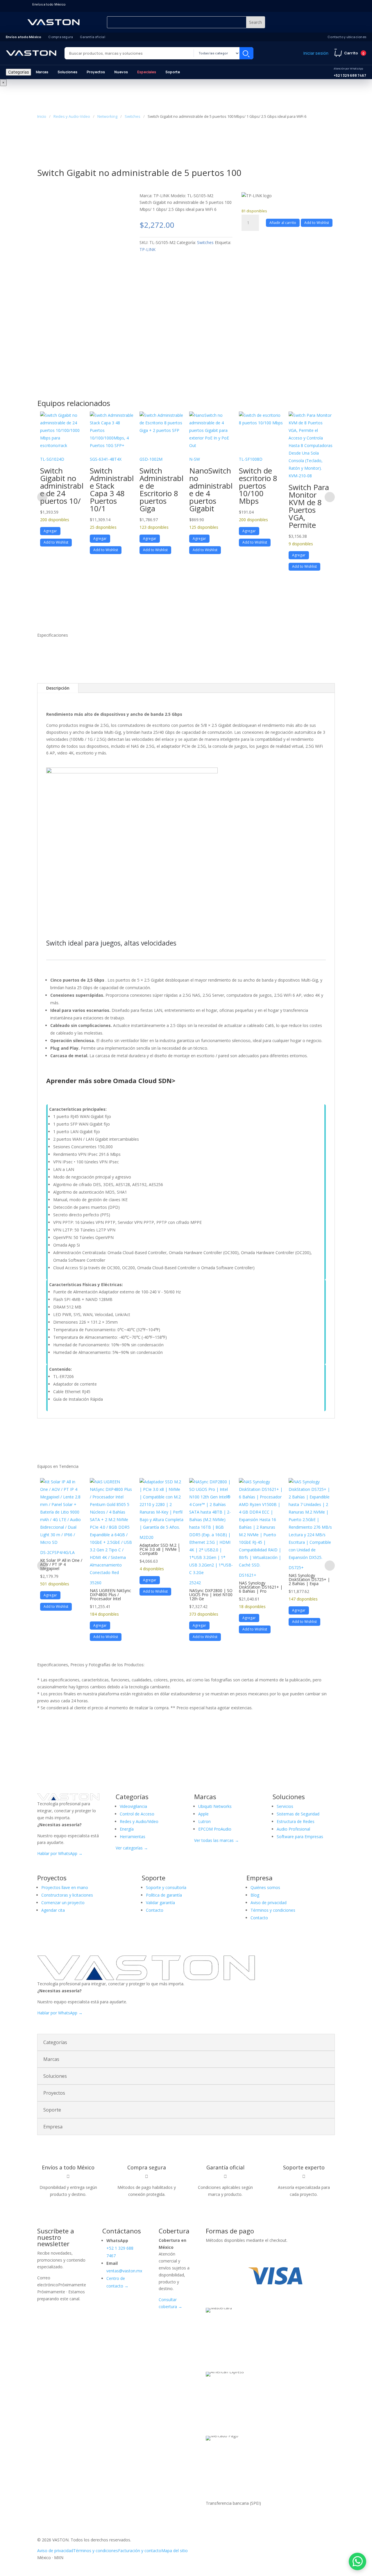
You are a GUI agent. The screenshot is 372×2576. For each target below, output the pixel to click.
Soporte (173, 72)
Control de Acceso (137, 1814)
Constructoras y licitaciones (67, 1895)
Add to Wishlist (317, 223)
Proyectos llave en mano (65, 1887)
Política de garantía (164, 1895)
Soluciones (67, 72)
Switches (133, 116)
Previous (42, 497)
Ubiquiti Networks (215, 1806)
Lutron (204, 1821)
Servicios (285, 1806)
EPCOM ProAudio (215, 1829)
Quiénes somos (265, 1887)
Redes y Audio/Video (139, 1821)
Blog (255, 1895)
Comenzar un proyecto (63, 1903)
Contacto (155, 1910)
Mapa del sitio (175, 2551)
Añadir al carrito (283, 223)
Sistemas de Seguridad (298, 1814)
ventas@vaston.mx (124, 2271)
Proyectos (96, 72)
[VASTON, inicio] (31, 53)
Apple (203, 1814)
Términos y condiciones (273, 1910)
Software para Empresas (300, 1837)
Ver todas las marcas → (217, 1840)
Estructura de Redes (296, 1821)
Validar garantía (160, 1903)
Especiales (147, 72)
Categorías (18, 72)
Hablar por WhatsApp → (60, 1853)
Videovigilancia (133, 1806)
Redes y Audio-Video (72, 116)
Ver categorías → (132, 1848)
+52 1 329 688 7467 (350, 72)
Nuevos (121, 72)
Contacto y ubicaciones (347, 37)
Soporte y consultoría (166, 1887)
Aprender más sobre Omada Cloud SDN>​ (111, 1080)
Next (330, 497)
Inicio (42, 116)
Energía (127, 1829)
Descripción (58, 688)
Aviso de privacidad (269, 1903)
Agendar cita (53, 1910)
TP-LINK (147, 249)
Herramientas (133, 1837)
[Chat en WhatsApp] (357, 2561)
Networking (107, 116)
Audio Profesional (293, 1829)
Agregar (50, 531)
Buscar (246, 53)
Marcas (42, 72)
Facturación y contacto (140, 2551)
